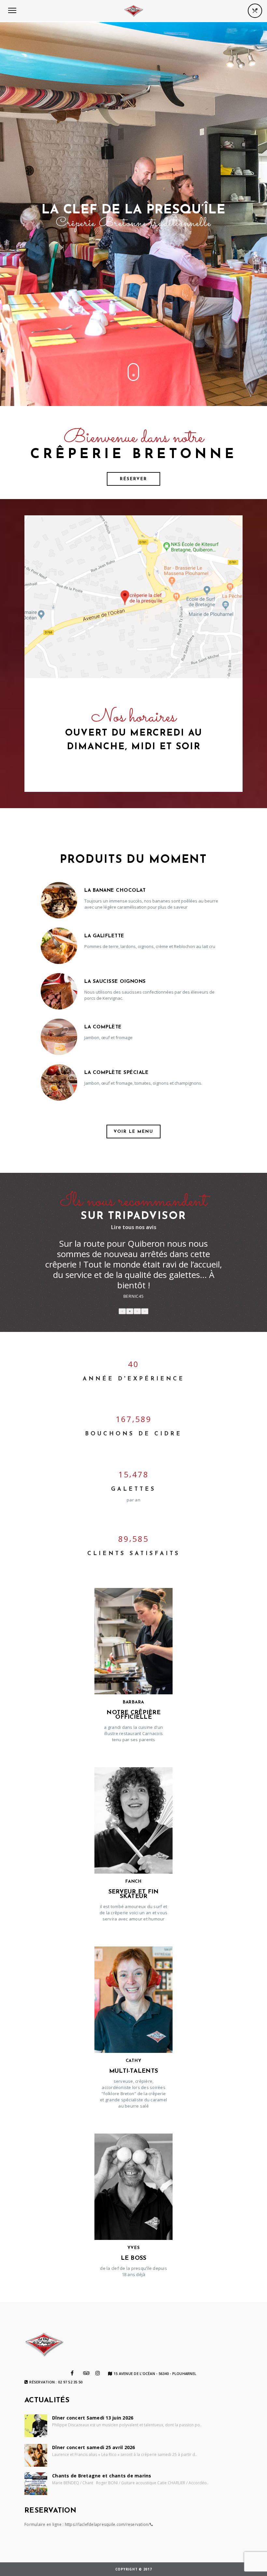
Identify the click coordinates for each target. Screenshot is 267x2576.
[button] (122, 1311)
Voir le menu (133, 1132)
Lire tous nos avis (134, 1227)
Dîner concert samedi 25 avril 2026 (94, 2447)
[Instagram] (98, 2373)
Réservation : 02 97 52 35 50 (56, 2382)
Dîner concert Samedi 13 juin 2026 (93, 2418)
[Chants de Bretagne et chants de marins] (36, 2484)
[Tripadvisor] (86, 2373)
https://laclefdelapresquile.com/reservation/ (107, 2524)
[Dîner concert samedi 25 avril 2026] (36, 2455)
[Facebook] (72, 2373)
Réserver (133, 479)
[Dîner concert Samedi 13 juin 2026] (36, 2426)
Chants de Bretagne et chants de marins (102, 2476)
